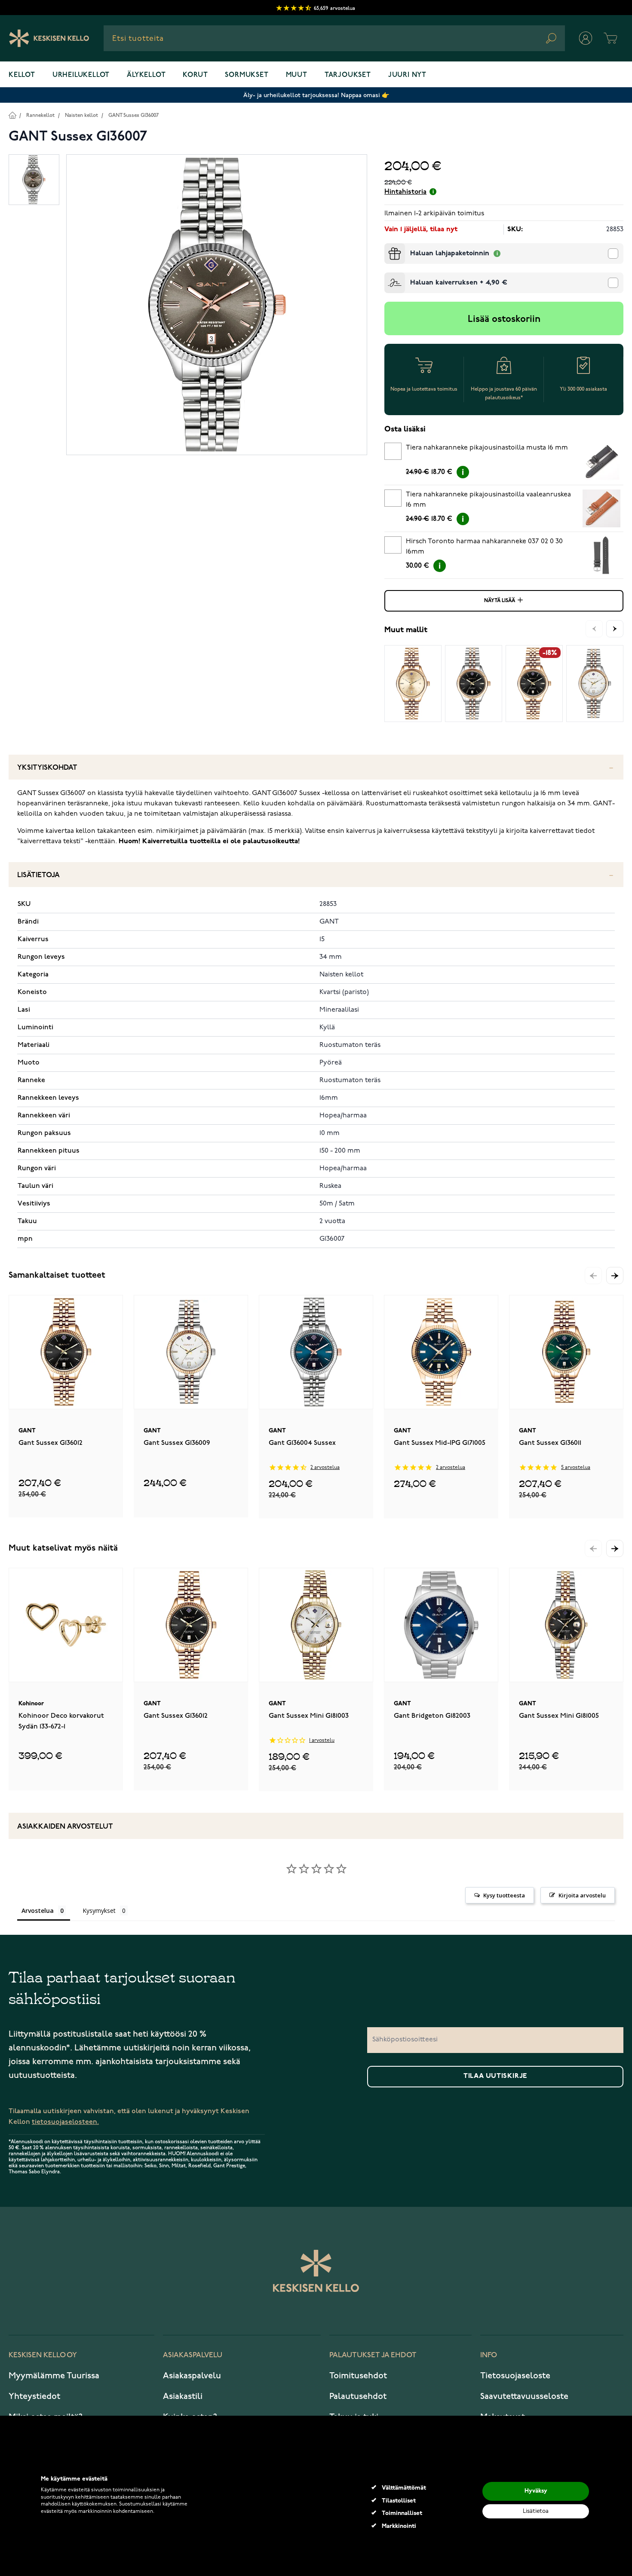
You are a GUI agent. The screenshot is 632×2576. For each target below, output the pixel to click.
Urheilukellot (81, 75)
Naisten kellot (81, 115)
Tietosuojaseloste (515, 2376)
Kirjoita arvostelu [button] (582, 1895)
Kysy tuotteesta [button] (504, 1895)
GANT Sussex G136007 (133, 115)
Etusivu (12, 115)
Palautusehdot (358, 2396)
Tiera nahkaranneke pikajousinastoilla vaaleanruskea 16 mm (488, 500)
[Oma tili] (586, 38)
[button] (615, 1276)
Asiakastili (183, 2396)
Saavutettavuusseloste (524, 2396)
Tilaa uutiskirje (495, 2076)
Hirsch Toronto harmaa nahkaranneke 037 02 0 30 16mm (484, 547)
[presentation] (388, 247)
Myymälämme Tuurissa (54, 2376)
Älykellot (146, 75)
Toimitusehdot (358, 2376)
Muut (297, 75)
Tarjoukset (348, 75)
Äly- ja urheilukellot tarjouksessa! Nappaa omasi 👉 (316, 95)
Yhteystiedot (34, 2396)
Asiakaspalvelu (192, 2376)
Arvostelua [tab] (38, 1911)
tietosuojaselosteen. (65, 2122)
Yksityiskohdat (47, 768)
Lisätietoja (38, 875)
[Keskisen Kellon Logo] (49, 38)
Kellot (22, 75)
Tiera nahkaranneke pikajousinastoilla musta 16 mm (487, 448)
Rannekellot (40, 115)
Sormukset (247, 75)
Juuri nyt (407, 75)
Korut (195, 75)
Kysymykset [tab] (99, 1911)
